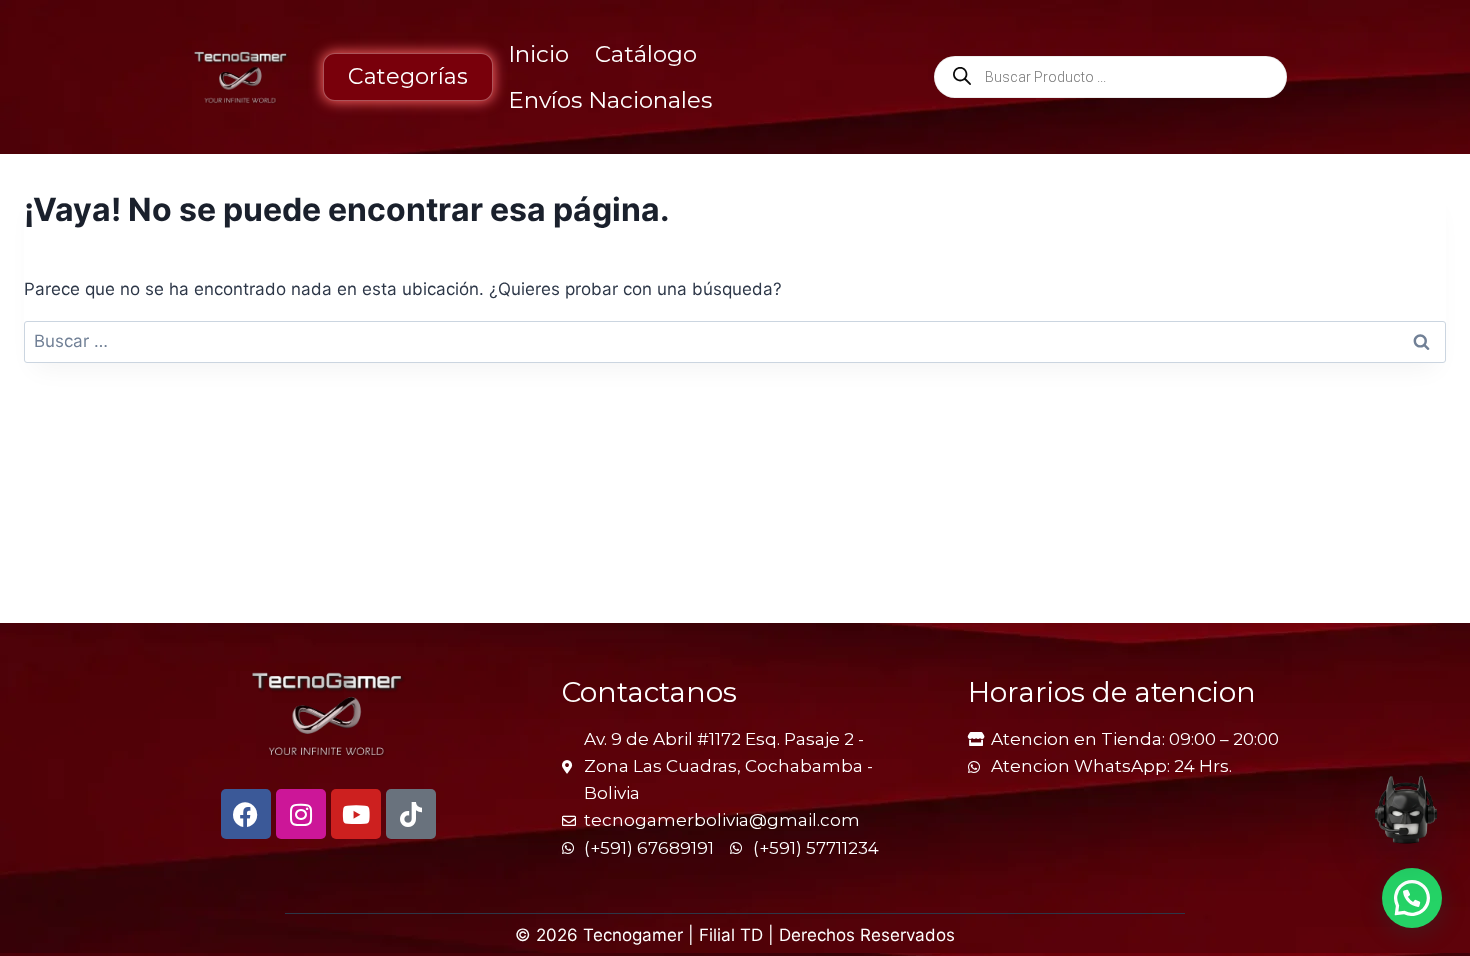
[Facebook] (246, 814)
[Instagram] (301, 814)
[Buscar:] (735, 341)
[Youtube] (356, 814)
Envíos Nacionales (610, 100)
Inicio (538, 54)
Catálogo (646, 54)
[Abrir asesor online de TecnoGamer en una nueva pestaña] (1406, 810)
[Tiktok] (411, 814)
